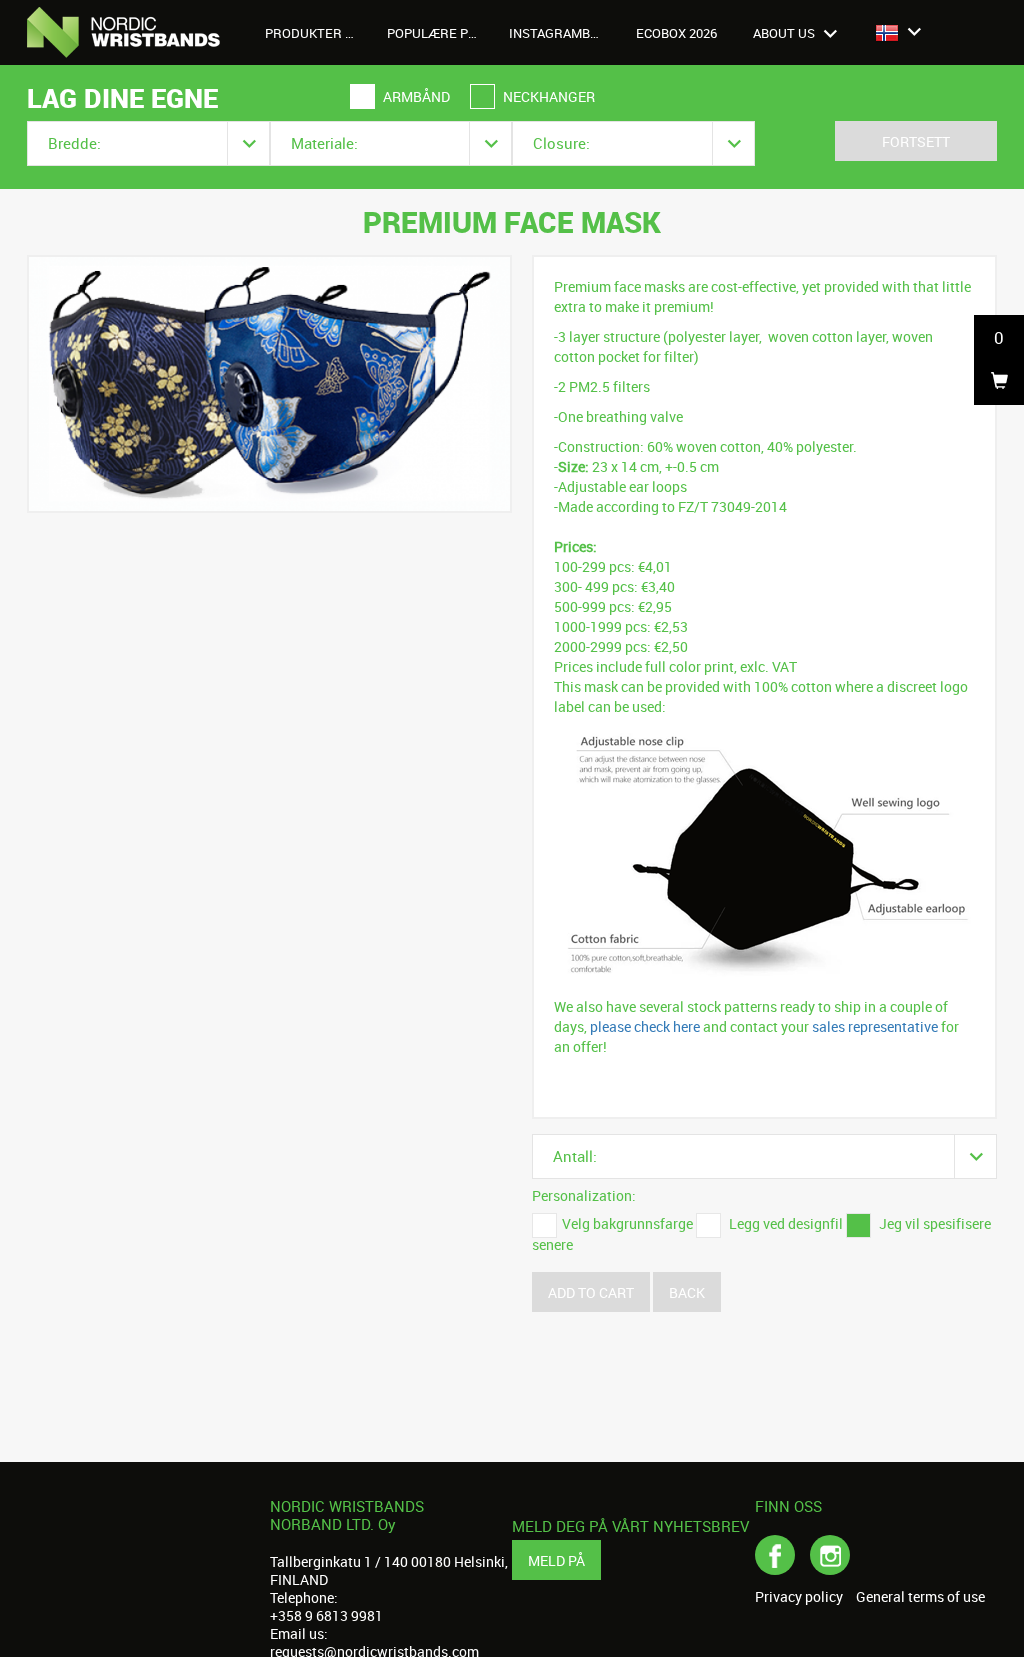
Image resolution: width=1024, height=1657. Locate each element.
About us (785, 33)
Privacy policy (799, 1597)
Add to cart (591, 1292)
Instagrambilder (562, 33)
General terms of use (920, 1597)
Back (687, 1292)
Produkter (305, 33)
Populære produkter (440, 33)
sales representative (875, 1026)
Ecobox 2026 (676, 33)
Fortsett (916, 141)
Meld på (556, 1560)
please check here (645, 1026)
